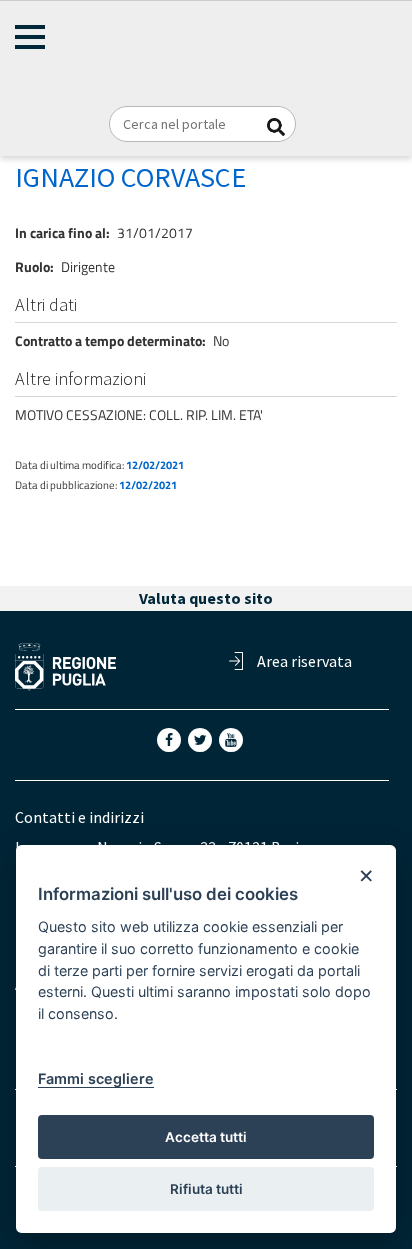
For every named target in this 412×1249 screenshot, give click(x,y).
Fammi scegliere (96, 1078)
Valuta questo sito (206, 598)
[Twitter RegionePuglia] (202, 739)
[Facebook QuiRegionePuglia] (171, 739)
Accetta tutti (206, 1137)
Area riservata (304, 661)
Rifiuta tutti (206, 1189)
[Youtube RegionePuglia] (233, 739)
